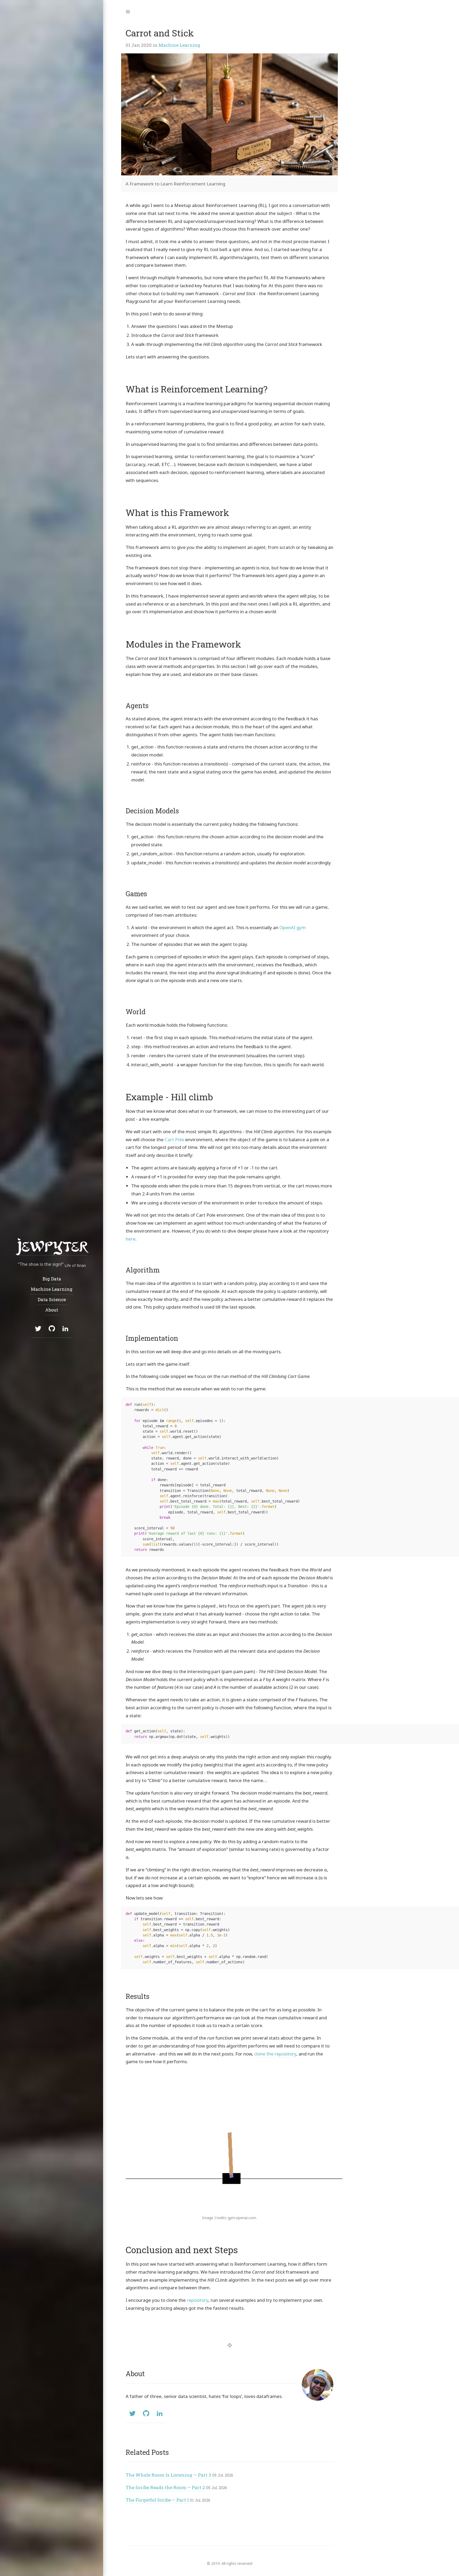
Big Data (52, 1279)
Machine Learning (179, 45)
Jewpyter (52, 1246)
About (52, 1310)
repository (197, 2300)
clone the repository (275, 2054)
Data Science (52, 1299)
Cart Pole (174, 1139)
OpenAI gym (293, 927)
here (131, 1239)
